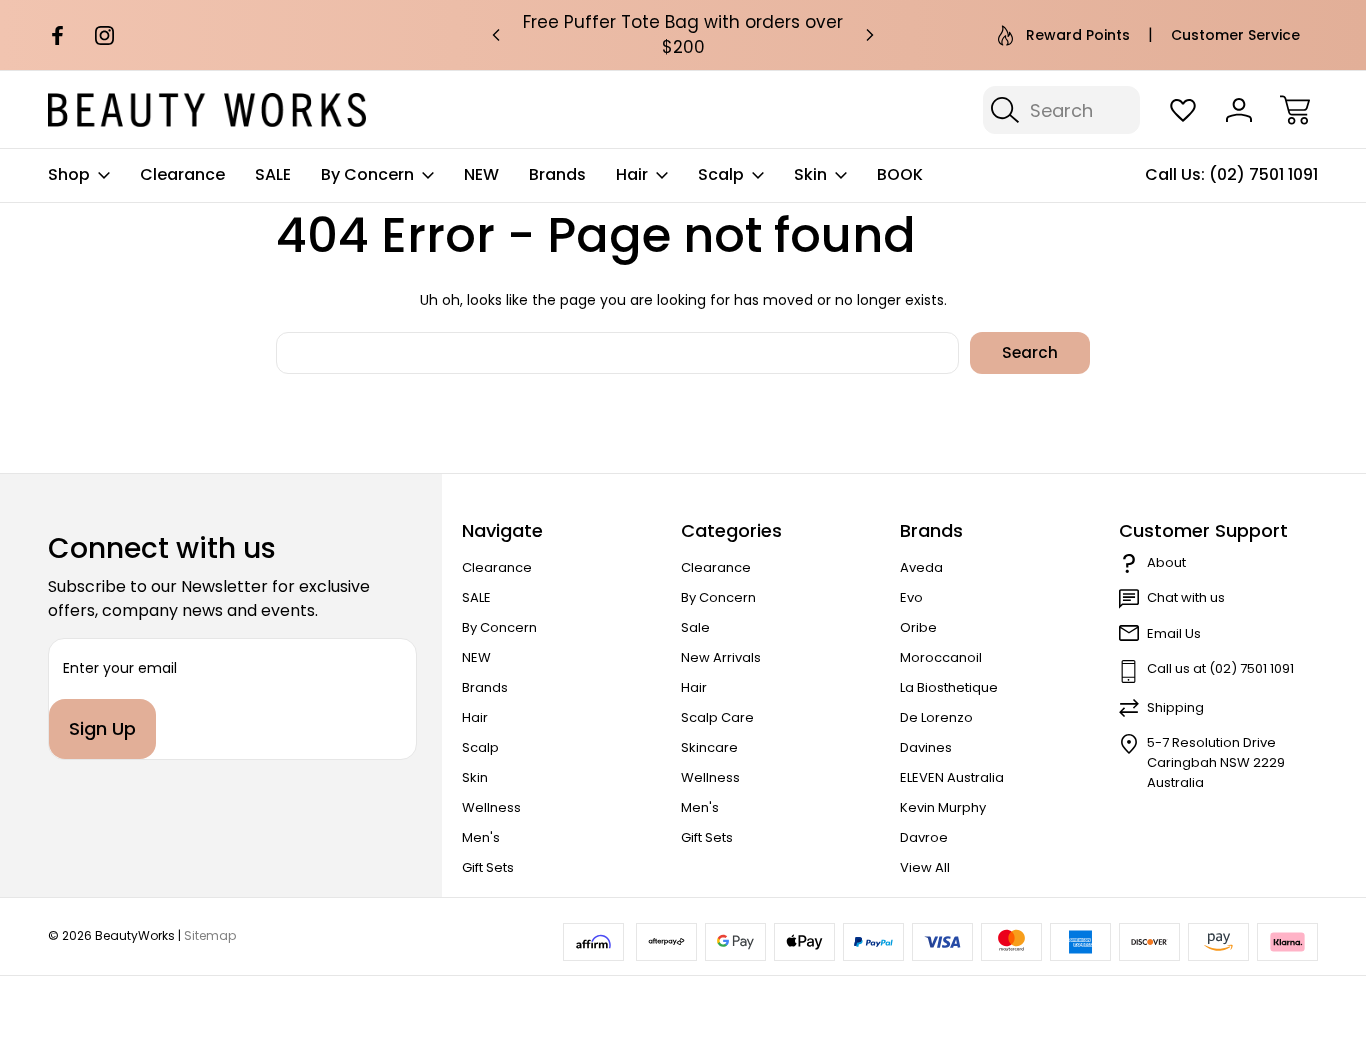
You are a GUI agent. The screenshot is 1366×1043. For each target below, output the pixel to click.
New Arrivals (721, 657)
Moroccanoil (941, 657)
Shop (69, 174)
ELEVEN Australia (952, 777)
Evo (911, 597)
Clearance (182, 174)
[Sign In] (1239, 110)
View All (925, 867)
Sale (695, 627)
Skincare (709, 747)
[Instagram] (104, 35)
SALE (273, 174)
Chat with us (1186, 597)
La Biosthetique (949, 687)
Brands (557, 174)
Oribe (918, 627)
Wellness (491, 807)
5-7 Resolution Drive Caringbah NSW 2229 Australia (1216, 762)
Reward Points (1078, 35)
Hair (632, 174)
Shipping (1175, 707)
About (1166, 562)
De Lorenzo (936, 717)
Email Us (1174, 633)
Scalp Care (717, 717)
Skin (810, 174)
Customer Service (1235, 35)
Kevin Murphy (943, 807)
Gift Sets (488, 867)
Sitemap (210, 935)
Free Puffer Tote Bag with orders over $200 (683, 34)
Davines (926, 747)
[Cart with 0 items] (1295, 110)
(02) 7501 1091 (1263, 174)
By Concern (367, 174)
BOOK (900, 174)
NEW (481, 174)
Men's (481, 837)
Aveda (921, 567)
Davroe (924, 837)
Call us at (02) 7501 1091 (1220, 668)
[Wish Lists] (1183, 110)
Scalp (721, 174)
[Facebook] (57, 35)
